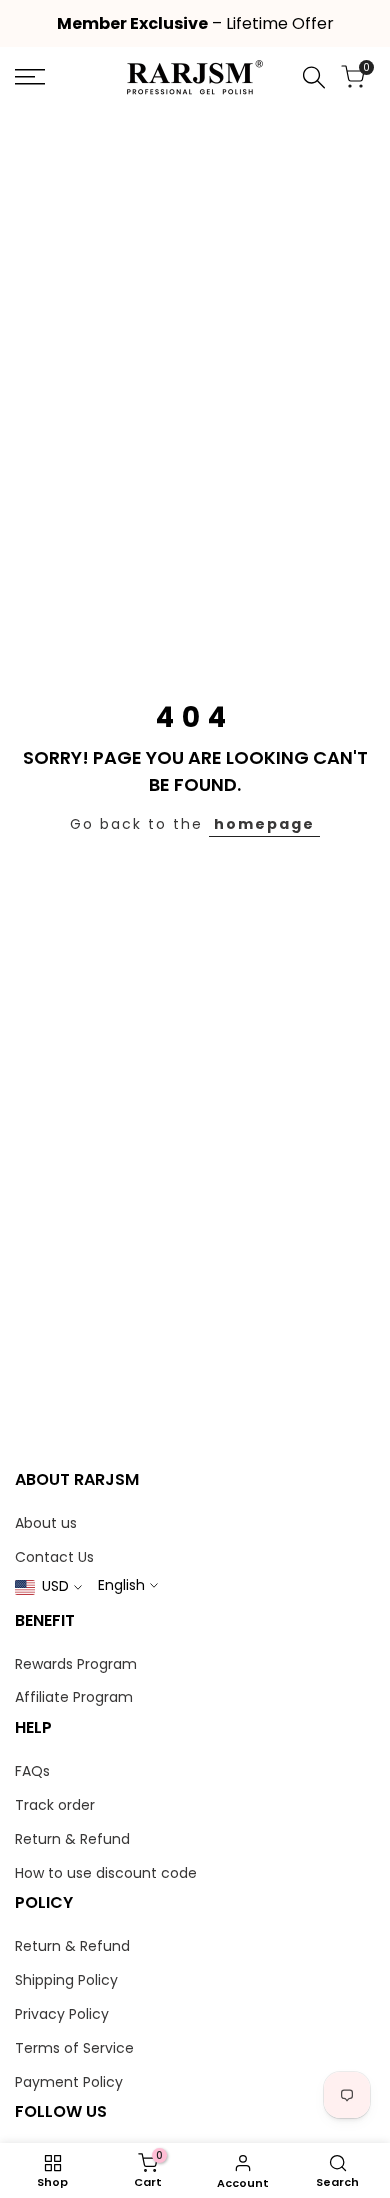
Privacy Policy (62, 2014)
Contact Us (54, 1557)
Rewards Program (76, 1664)
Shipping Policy (66, 1980)
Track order (55, 1805)
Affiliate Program (74, 1697)
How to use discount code (106, 1873)
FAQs (32, 1771)
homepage (264, 824)
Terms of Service (74, 2048)
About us (46, 1523)
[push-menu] (30, 77)
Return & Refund (72, 1839)
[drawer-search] (314, 77)
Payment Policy (69, 2082)
